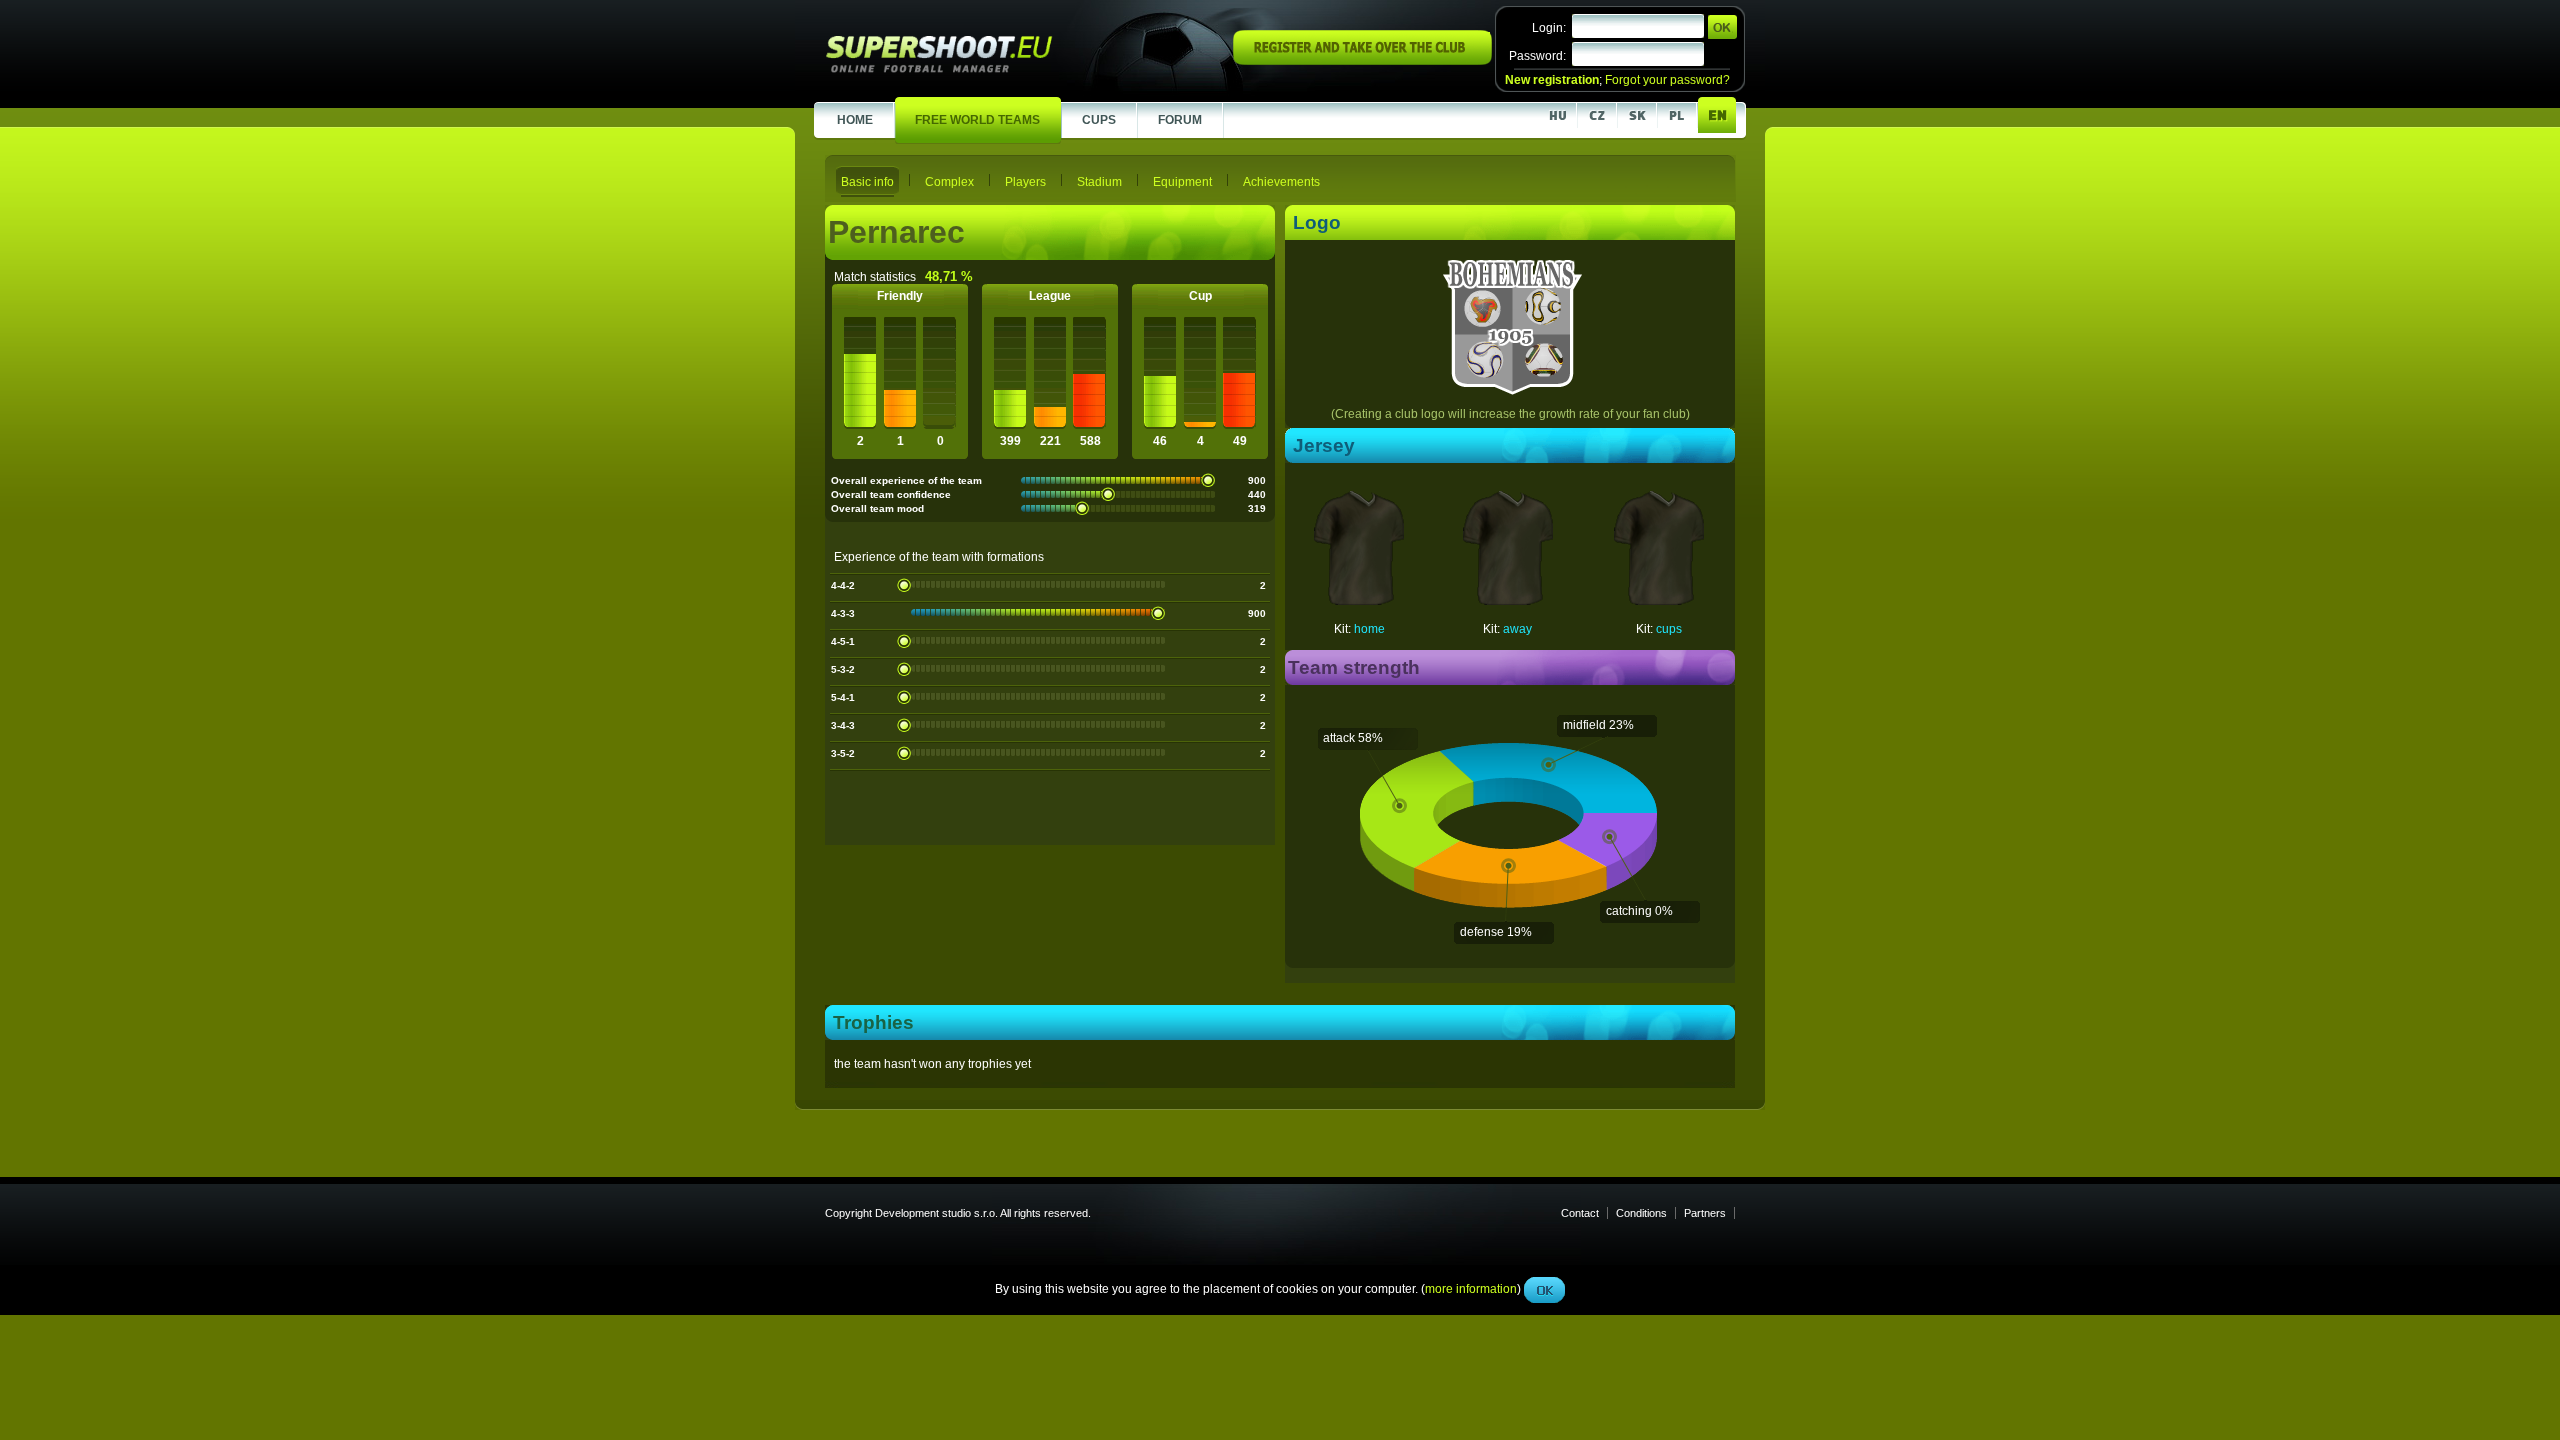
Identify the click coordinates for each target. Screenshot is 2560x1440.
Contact (1580, 1213)
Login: (1549, 28)
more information (1471, 449)
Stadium (1099, 182)
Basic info (867, 182)
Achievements (1281, 182)
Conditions (1641, 1213)
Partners (1705, 1213)
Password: (1537, 56)
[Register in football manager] (1362, 61)
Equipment (1182, 182)
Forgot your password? (1667, 80)
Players (1025, 182)
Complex (949, 182)
